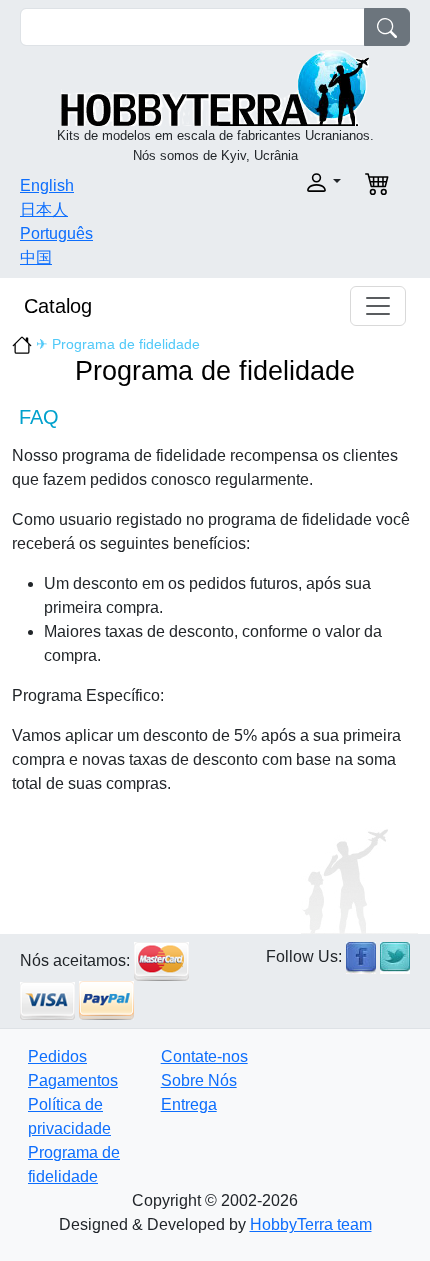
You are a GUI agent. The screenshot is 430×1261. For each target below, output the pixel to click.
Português (56, 233)
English (47, 185)
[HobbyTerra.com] (215, 86)
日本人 (44, 209)
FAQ (39, 417)
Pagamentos (73, 1080)
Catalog (58, 306)
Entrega (189, 1104)
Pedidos (57, 1056)
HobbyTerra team (311, 1224)
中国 (36, 257)
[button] (284, 182)
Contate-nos (204, 1056)
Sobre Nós (199, 1080)
